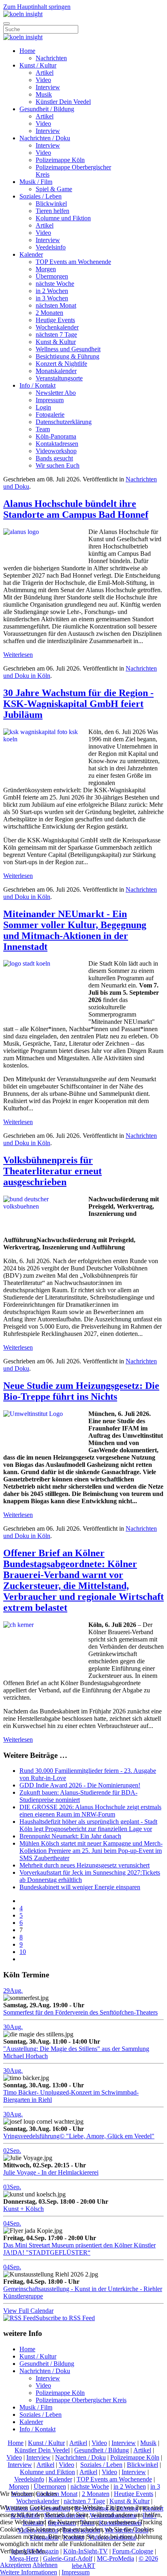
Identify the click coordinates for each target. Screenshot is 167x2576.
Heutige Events (55, 320)
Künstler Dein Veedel (63, 102)
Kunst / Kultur (38, 65)
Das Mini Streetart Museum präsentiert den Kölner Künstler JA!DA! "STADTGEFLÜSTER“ (79, 2249)
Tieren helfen (52, 211)
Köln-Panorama (56, 436)
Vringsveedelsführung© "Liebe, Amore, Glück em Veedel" (79, 2136)
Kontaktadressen (57, 444)
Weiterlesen (18, 655)
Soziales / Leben (41, 196)
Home (27, 51)
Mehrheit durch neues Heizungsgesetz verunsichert (85, 1865)
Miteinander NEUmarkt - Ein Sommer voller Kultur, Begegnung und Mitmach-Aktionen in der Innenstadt (75, 930)
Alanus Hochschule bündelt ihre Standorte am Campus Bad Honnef (76, 509)
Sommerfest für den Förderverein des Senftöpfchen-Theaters (80, 2012)
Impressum (50, 400)
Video (43, 80)
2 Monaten (49, 313)
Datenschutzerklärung (64, 422)
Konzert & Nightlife (61, 364)
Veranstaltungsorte (59, 378)
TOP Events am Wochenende (73, 262)
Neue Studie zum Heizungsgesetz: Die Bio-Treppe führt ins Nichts (81, 1391)
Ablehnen (45, 2565)
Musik (44, 94)
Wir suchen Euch (58, 465)
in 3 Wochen (52, 298)
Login (43, 407)
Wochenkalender (57, 327)
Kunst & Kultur (56, 342)
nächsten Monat (56, 305)
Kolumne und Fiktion (63, 218)
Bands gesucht (54, 458)
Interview (48, 87)
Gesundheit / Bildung (47, 109)
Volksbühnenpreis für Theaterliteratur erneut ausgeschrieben (52, 1171)
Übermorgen (52, 276)
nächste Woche (55, 284)
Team (43, 429)
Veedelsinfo (51, 247)
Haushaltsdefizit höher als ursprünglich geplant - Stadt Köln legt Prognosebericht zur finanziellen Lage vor (88, 1825)
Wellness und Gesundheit (68, 349)
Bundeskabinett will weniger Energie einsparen (80, 1887)
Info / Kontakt (37, 385)
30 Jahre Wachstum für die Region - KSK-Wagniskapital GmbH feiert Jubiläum (78, 704)
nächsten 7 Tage (56, 334)
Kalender (31, 254)
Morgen (46, 269)
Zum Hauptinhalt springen (37, 7)
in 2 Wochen (52, 291)
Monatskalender (56, 371)
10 (23, 1952)
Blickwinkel (51, 204)
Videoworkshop (56, 451)
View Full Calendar (28, 2311)
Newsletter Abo (56, 393)
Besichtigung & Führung (67, 356)
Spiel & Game (54, 189)
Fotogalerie (50, 415)
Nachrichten (51, 58)
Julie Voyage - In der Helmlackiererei (51, 2172)
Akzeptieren (16, 2565)
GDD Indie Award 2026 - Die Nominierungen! (80, 1785)
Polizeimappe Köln (60, 160)
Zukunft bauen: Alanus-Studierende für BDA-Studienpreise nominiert (78, 1796)
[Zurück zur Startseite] (23, 14)
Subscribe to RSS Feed (65, 2318)
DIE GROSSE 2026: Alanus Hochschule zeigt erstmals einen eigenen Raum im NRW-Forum (90, 1811)
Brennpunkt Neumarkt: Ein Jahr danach (70, 1836)
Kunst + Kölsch (24, 2209)
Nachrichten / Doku (45, 138)
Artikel (45, 73)
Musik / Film (36, 182)
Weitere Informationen (29, 2572)
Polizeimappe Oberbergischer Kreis (81, 2400)
